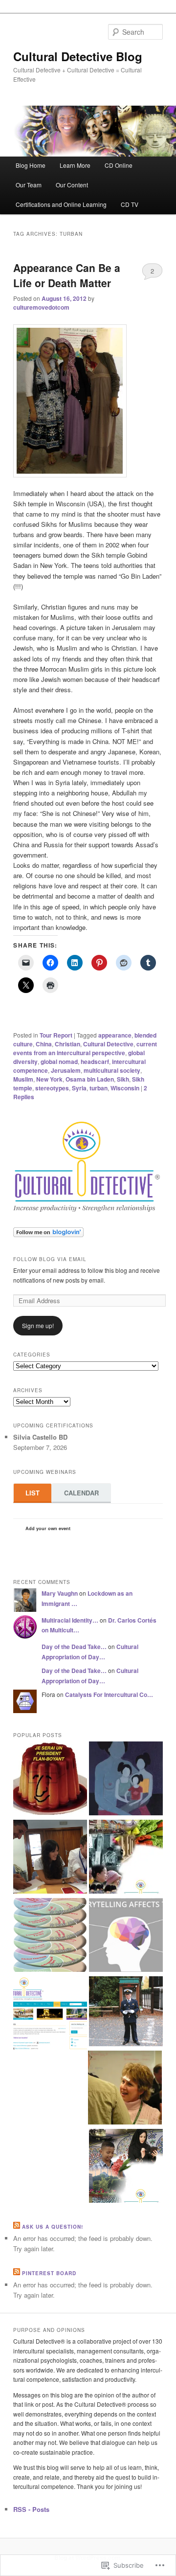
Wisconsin (125, 1088)
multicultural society (112, 1070)
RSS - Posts (31, 2509)
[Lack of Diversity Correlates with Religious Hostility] (126, 2167)
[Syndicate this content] (17, 2227)
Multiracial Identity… (70, 1620)
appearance (115, 1035)
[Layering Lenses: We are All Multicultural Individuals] (50, 1936)
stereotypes (52, 1088)
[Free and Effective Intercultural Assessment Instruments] (50, 2014)
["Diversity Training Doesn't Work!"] (125, 2089)
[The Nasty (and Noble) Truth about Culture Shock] (126, 2012)
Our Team (29, 185)
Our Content (72, 185)
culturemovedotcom (41, 307)
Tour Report (56, 1035)
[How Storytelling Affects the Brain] (126, 1936)
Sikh (123, 1079)
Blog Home (31, 165)
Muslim (23, 1079)
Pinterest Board (49, 2273)
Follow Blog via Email (50, 1259)
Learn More (75, 165)
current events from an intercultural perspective (85, 1048)
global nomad (59, 1062)
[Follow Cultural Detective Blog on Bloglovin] (48, 1235)
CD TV (130, 204)
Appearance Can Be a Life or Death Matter (67, 275)
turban (99, 1088)
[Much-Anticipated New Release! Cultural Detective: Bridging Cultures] (126, 1858)
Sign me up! (38, 1325)
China (44, 1044)
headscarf (95, 1062)
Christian (67, 1044)
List (33, 1493)
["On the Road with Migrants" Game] (50, 1858)
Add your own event (43, 1528)
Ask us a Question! (53, 2227)
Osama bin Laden (90, 1079)
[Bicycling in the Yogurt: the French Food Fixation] (50, 1780)
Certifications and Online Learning (61, 204)
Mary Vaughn (60, 1593)
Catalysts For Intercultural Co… (109, 1695)
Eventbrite (92, 1530)
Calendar (81, 1493)
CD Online (119, 165)
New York (49, 1079)
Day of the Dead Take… (74, 1647)
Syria (79, 1088)
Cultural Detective (108, 1044)
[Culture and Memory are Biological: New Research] (126, 1780)
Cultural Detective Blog (78, 56)
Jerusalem (66, 1070)
